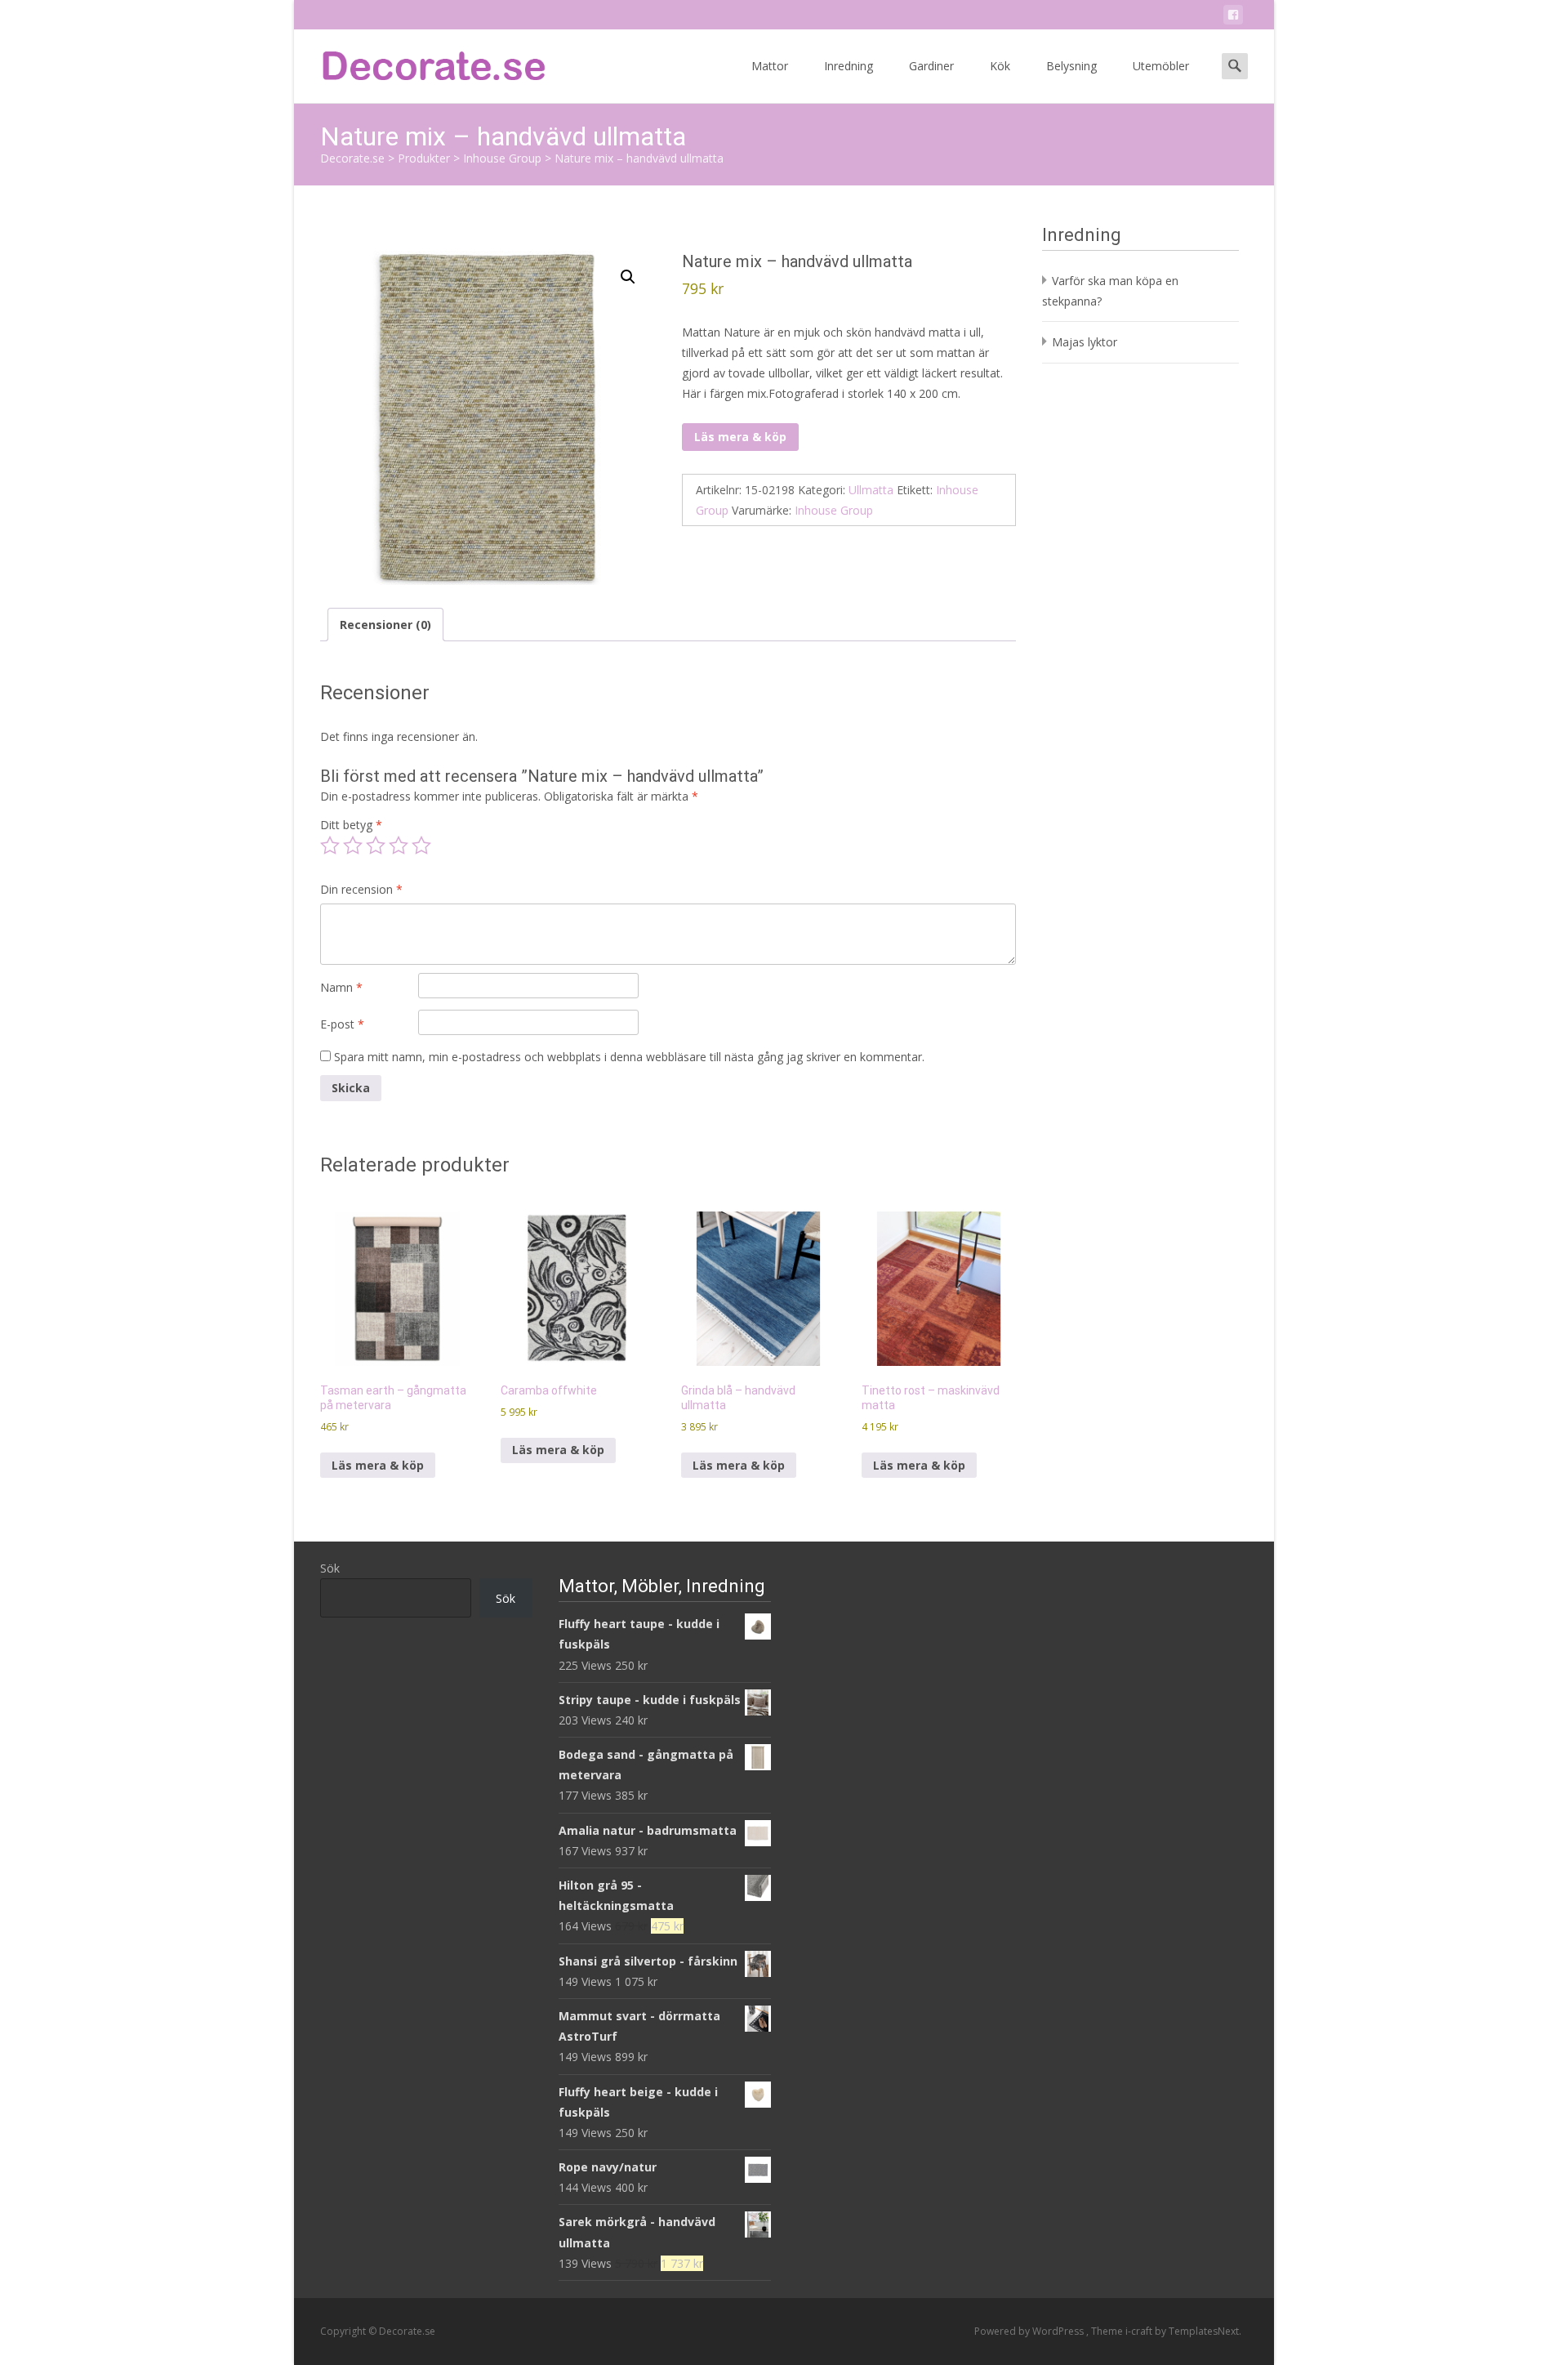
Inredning (849, 66)
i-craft (1140, 2331)
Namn (341, 987)
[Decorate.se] (421, 62)
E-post (342, 1024)
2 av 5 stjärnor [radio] (353, 846)
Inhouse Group (834, 510)
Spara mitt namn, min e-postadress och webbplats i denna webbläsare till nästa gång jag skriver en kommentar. (629, 1057)
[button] (628, 277)
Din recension (361, 889)
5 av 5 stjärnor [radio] (421, 846)
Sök (330, 1568)
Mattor (770, 66)
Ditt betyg (351, 825)
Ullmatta (871, 490)
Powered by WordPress (1030, 2331)
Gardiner (931, 66)
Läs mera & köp (740, 437)
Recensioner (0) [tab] (385, 625)
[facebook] (1233, 18)
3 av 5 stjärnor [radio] (376, 846)
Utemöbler (1161, 66)
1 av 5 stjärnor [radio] (330, 846)
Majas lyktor (1085, 342)
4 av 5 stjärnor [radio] (399, 846)
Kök (1000, 66)
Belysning (1071, 66)
